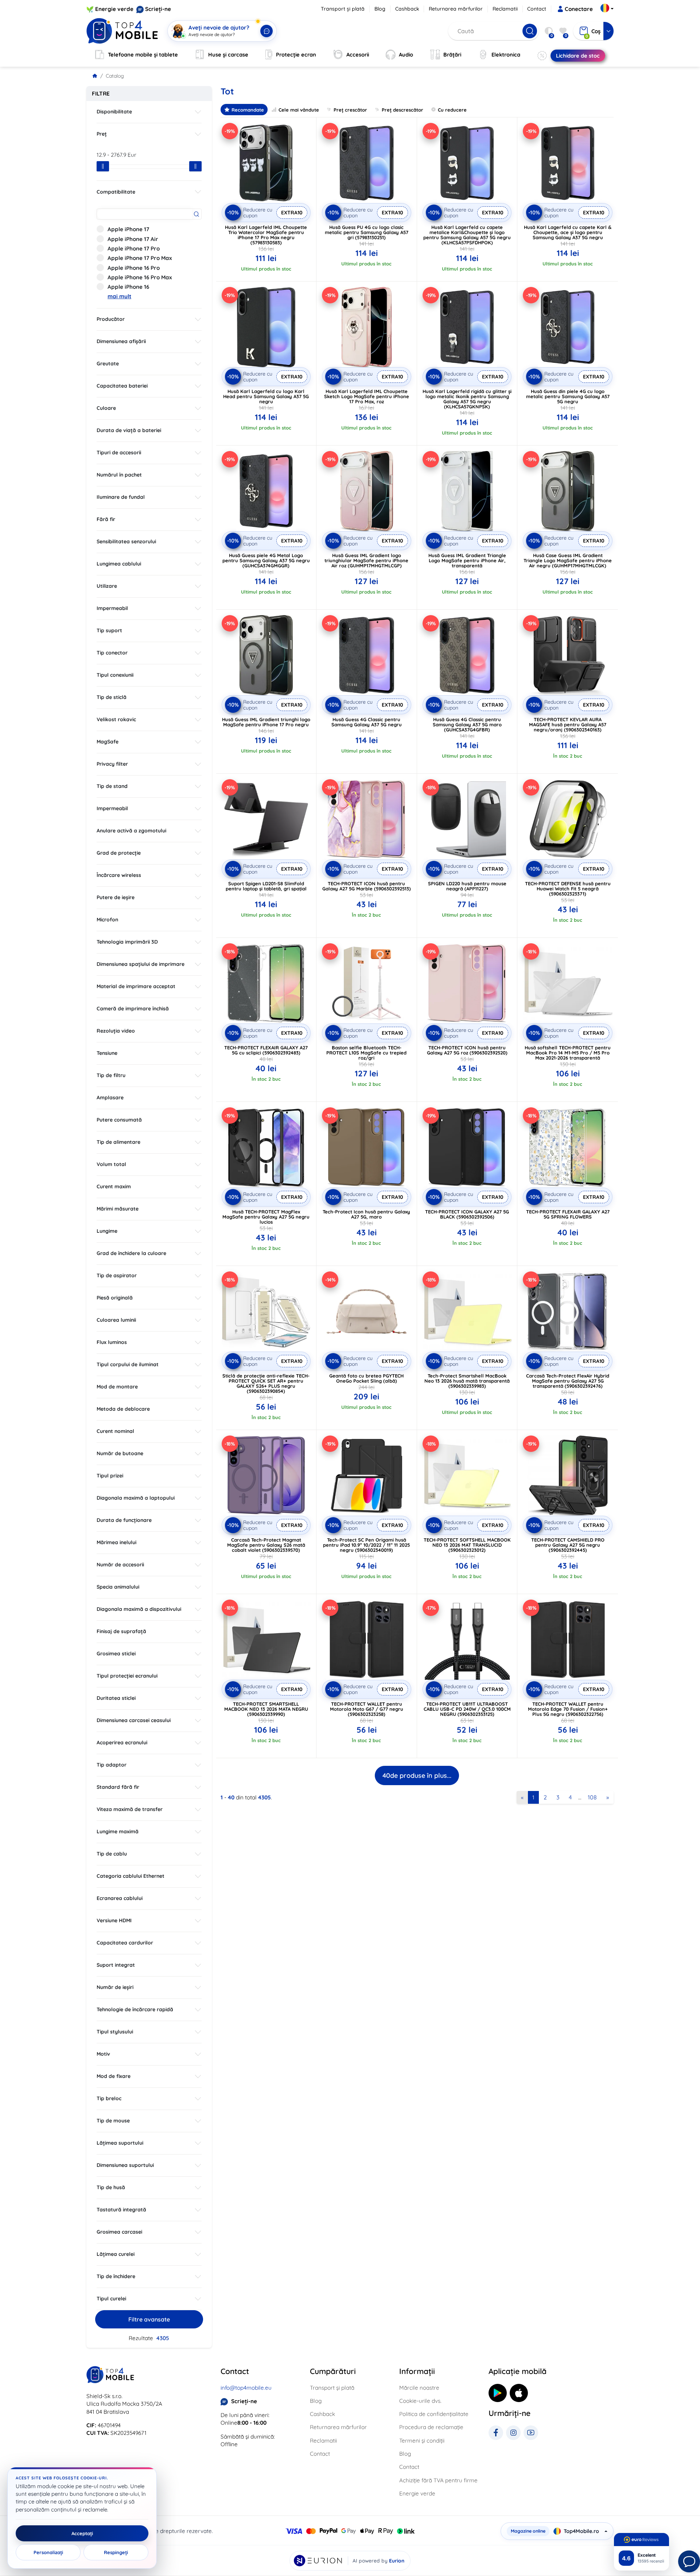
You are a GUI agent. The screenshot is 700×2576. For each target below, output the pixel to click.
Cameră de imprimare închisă (133, 1009)
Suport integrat (116, 1965)
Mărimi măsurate (118, 1209)
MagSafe (108, 742)
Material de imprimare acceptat (136, 986)
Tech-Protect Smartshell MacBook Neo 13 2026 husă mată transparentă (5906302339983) (467, 1381)
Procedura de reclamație (431, 2427)
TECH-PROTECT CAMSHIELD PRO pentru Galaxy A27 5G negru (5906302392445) (568, 1545)
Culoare (106, 408)
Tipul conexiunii (115, 675)
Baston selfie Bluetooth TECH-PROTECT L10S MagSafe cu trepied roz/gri (366, 1053)
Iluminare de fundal (121, 497)
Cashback (407, 9)
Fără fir (106, 519)
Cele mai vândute (299, 110)
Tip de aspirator (117, 1275)
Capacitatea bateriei (122, 386)
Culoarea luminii (116, 1320)
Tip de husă (111, 2187)
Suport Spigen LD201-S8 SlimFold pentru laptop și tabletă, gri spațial (266, 886)
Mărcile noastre (419, 2388)
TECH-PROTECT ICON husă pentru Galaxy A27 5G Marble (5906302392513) (367, 886)
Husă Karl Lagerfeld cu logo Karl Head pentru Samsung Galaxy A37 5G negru (266, 396)
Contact (537, 9)
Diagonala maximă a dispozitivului (139, 1609)
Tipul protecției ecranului (127, 1676)
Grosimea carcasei (119, 2232)
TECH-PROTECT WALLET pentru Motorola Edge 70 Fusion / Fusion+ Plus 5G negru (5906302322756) (568, 1709)
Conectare (579, 9)
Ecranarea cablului (120, 1898)
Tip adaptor (112, 1765)
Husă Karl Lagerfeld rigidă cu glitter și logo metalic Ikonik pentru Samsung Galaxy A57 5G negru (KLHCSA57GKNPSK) (467, 399)
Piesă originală (115, 1298)
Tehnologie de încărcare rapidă (135, 2009)
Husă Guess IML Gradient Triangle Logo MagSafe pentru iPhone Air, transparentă (467, 560)
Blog (380, 9)
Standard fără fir (118, 1787)
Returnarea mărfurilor (456, 9)
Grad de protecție (119, 853)
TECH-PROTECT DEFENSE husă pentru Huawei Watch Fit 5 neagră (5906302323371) (568, 889)
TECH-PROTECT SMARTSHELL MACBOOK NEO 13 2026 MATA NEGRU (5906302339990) (266, 1709)
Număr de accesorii (120, 1565)
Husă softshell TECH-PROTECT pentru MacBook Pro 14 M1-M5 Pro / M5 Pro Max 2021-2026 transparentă (568, 1053)
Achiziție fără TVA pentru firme (438, 2480)
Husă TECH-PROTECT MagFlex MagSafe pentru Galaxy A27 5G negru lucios (266, 1217)
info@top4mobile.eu (246, 2388)
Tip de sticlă (112, 697)
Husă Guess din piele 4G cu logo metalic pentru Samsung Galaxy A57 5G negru (568, 396)
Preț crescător (350, 110)
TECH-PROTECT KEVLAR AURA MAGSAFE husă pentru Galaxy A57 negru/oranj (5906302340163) (568, 724)
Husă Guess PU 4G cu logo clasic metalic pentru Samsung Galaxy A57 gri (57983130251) (367, 232)
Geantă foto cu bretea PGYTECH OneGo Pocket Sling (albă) (366, 1378)
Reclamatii (505, 9)
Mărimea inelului (116, 1542)
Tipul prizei (110, 1476)
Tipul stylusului (115, 2032)
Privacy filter (112, 764)
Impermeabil (112, 608)
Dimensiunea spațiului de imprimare (141, 964)
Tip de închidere (116, 2276)
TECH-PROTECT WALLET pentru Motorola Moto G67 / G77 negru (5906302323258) (367, 1709)
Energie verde (114, 9)
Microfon (107, 920)
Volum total (111, 1164)
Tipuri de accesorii (119, 452)
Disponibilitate (114, 112)
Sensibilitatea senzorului (126, 541)
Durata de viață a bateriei (129, 430)
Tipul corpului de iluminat (128, 1364)
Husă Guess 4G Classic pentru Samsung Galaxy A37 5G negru (367, 722)
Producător (111, 319)
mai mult (119, 296)
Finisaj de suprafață (121, 1631)
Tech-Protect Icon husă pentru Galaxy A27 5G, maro (366, 1214)
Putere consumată (119, 1120)
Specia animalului (118, 1587)
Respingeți (116, 2552)
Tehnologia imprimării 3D (127, 942)
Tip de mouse (113, 2121)
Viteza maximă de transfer (130, 1809)
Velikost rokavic (116, 719)
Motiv (103, 2054)
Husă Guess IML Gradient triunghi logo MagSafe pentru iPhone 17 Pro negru (266, 722)
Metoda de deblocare (123, 1409)
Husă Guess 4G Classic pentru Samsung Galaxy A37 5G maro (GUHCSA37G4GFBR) (467, 724)
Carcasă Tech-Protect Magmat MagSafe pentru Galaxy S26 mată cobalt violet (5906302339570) (266, 1545)
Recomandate (248, 110)
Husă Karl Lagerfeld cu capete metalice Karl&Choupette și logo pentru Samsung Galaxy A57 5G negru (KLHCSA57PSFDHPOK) (467, 235)
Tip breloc (109, 2098)
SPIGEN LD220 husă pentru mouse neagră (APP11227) (467, 886)
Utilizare (107, 586)
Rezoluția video (116, 1031)
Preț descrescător (402, 110)
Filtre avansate (149, 2319)
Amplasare (110, 1097)
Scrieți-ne (158, 9)
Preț (102, 134)
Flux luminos (112, 1342)
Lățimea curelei (116, 2254)
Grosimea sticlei (116, 1654)
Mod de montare (117, 1387)
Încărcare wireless (119, 875)
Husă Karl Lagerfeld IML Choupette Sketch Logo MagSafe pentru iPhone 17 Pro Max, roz (367, 396)
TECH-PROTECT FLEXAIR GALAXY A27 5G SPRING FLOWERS (568, 1214)
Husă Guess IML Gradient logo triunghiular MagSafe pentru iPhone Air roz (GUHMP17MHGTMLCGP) (366, 560)
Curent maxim (114, 1186)
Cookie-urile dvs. (420, 2401)
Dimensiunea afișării (121, 341)
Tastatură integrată (121, 2210)
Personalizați (48, 2552)
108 (592, 1797)
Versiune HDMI (114, 1920)
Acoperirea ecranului (122, 1742)
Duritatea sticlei (116, 1698)
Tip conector (112, 653)
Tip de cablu (112, 1854)
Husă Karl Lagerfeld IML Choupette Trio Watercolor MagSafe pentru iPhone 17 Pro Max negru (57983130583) (266, 235)
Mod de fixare (114, 2076)
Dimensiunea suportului (125, 2165)
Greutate (108, 364)
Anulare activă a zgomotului (131, 831)
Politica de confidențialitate (434, 2414)
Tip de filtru (111, 1075)
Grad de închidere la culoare (131, 1253)
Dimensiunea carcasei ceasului (134, 1720)
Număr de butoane (120, 1453)
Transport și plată (343, 9)
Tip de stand (112, 786)
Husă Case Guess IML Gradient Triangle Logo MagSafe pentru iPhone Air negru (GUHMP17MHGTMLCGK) (568, 560)
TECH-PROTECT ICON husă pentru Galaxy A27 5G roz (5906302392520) (467, 1050)
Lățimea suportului (120, 2143)
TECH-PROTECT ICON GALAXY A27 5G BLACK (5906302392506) (467, 1214)
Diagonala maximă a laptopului (136, 1498)
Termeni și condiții (422, 2441)
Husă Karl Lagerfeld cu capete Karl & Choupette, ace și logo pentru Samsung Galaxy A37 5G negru (568, 232)
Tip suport (109, 630)
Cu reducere (452, 110)
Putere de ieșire (116, 897)
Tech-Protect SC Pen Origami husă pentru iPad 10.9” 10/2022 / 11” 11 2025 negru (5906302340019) (366, 1545)
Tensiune (107, 1053)
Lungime (107, 1231)
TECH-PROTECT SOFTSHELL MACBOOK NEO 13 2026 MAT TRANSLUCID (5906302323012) (467, 1545)
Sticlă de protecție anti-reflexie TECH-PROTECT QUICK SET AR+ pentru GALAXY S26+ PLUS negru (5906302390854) (266, 1383)
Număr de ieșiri (115, 1987)
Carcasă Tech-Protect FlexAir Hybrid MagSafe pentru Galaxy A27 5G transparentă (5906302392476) (568, 1381)
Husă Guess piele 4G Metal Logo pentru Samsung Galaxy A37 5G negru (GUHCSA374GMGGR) (266, 560)
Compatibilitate (116, 192)
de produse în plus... (417, 1775)
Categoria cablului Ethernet (131, 1876)
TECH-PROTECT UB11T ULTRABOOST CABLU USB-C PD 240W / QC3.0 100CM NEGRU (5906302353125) (467, 1709)
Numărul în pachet (119, 475)
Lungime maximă (118, 1831)
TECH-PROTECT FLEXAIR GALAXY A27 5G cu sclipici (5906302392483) (266, 1050)
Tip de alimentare (118, 1142)
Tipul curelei (111, 2299)
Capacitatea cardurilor (125, 1943)
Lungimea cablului (119, 564)
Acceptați (82, 2533)
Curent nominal (115, 1431)
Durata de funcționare (124, 1520)
